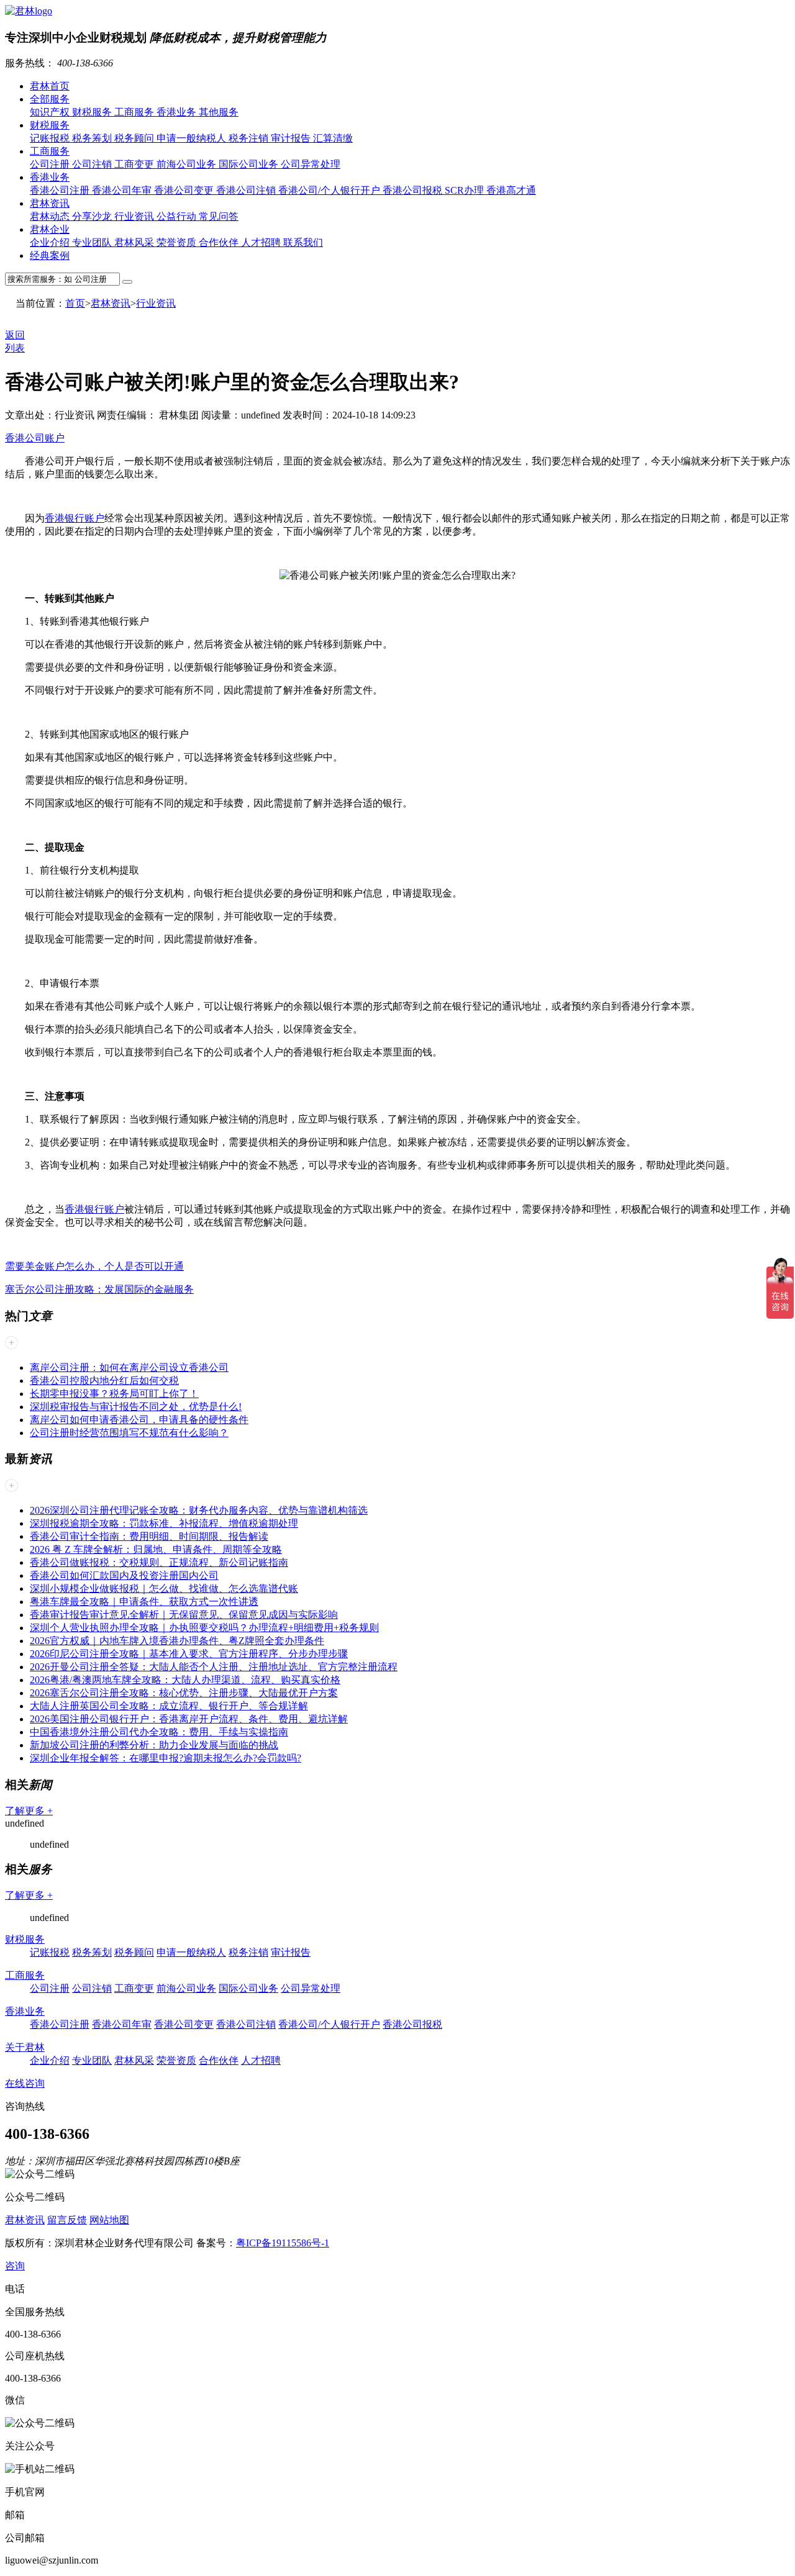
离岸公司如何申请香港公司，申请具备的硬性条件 (139, 1420)
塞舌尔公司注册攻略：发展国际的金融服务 (99, 1289)
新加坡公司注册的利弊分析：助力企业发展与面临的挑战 (154, 1745)
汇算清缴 (333, 138)
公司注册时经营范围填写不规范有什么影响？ (129, 1433)
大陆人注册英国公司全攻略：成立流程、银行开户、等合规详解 (169, 1706)
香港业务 (178, 112)
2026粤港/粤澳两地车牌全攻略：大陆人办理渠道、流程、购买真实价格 (185, 1680)
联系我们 (303, 242)
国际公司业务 (250, 164)
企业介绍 (51, 242)
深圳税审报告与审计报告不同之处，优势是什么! (136, 1407)
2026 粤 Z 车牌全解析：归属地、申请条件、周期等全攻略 (156, 1549)
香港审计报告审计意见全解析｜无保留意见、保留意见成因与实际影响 (184, 1615)
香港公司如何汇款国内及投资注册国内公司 (124, 1575)
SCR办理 (466, 190)
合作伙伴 (220, 242)
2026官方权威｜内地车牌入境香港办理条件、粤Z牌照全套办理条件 (177, 1641)
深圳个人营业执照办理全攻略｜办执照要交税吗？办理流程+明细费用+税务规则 (204, 1628)
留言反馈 (67, 2220)
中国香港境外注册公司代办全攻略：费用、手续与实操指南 (159, 1732)
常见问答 (219, 216)
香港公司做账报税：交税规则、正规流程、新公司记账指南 (159, 1562)
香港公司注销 (247, 190)
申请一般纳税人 (193, 138)
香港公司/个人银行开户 (330, 190)
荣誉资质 (178, 242)
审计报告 (292, 138)
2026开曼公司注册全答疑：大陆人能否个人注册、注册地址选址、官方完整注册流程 (214, 1667)
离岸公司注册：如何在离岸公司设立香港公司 (129, 1367)
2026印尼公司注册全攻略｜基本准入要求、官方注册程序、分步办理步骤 (189, 1654)
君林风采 (135, 242)
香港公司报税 (414, 190)
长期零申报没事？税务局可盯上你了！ (114, 1394)
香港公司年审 (123, 190)
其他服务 (219, 112)
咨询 (15, 2266)
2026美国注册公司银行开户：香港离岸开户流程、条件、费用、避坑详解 (189, 1719)
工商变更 (135, 164)
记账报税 (51, 138)
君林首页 (50, 86)
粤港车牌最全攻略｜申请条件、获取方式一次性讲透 (144, 1602)
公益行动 (178, 216)
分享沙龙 (93, 216)
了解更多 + (29, 1811)
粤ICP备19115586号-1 (283, 2243)
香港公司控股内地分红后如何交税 (104, 1381)
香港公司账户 (35, 438)
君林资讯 (50, 203)
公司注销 (93, 164)
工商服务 (135, 112)
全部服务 (50, 99)
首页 (75, 303)
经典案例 (50, 255)
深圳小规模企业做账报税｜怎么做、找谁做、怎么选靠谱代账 (164, 1589)
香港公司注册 (61, 190)
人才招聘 (262, 242)
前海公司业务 (188, 164)
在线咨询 (25, 2083)
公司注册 (51, 164)
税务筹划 (93, 138)
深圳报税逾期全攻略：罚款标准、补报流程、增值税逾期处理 (164, 1523)
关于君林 (25, 2047)
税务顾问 (135, 138)
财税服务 (93, 112)
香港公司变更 (185, 190)
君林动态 (51, 216)
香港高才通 (511, 190)
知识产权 (51, 112)
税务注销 (250, 138)
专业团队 (93, 242)
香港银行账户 (75, 518)
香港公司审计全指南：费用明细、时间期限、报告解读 (149, 1536)
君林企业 (50, 229)
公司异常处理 (311, 164)
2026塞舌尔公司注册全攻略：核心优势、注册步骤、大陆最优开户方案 (184, 1693)
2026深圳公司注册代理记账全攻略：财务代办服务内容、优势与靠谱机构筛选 (199, 1510)
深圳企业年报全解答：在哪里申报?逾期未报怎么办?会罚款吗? (166, 1758)
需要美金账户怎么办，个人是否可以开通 (94, 1266)
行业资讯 (135, 216)
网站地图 (109, 2220)
